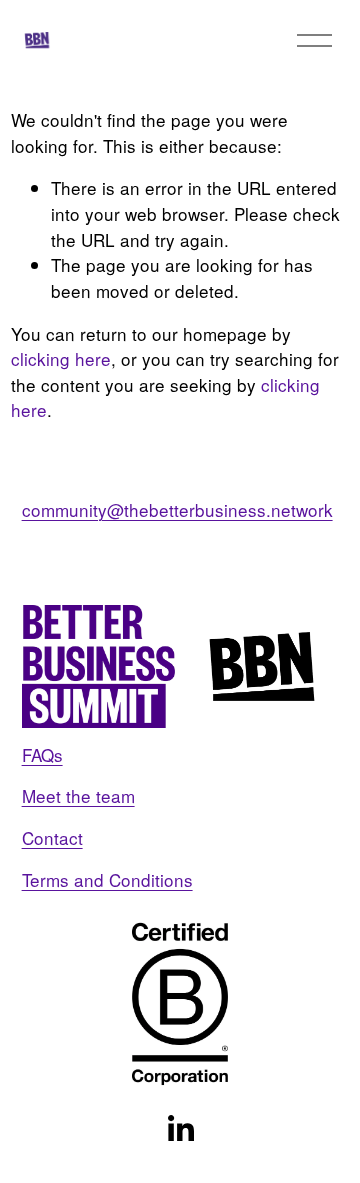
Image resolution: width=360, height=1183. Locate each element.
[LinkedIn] (180, 1129)
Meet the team (78, 795)
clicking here (61, 358)
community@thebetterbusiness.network (177, 509)
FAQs (42, 754)
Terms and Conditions (107, 879)
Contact (52, 837)
